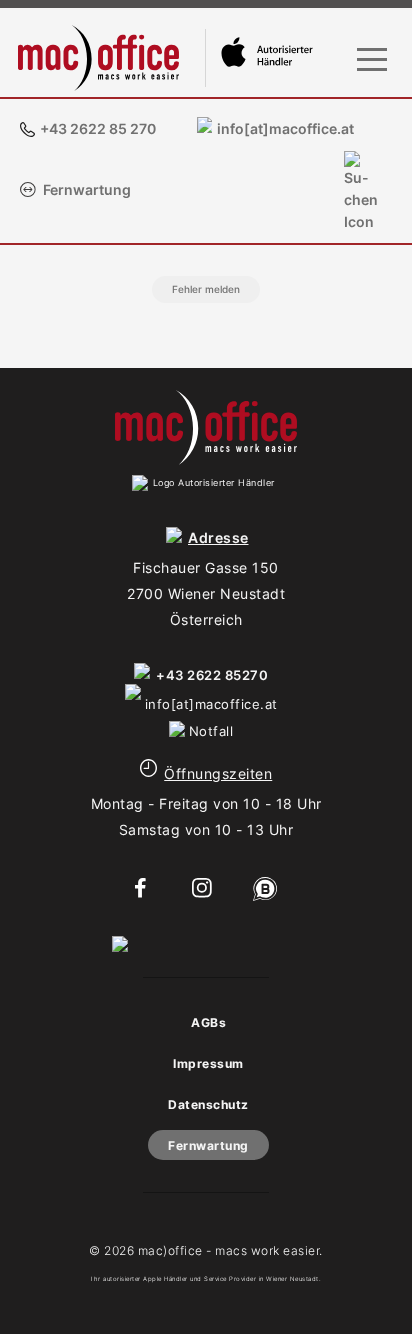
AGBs (208, 1022)
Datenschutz (208, 1104)
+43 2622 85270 (212, 675)
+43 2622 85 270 (98, 128)
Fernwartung (87, 189)
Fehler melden (206, 289)
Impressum (208, 1063)
